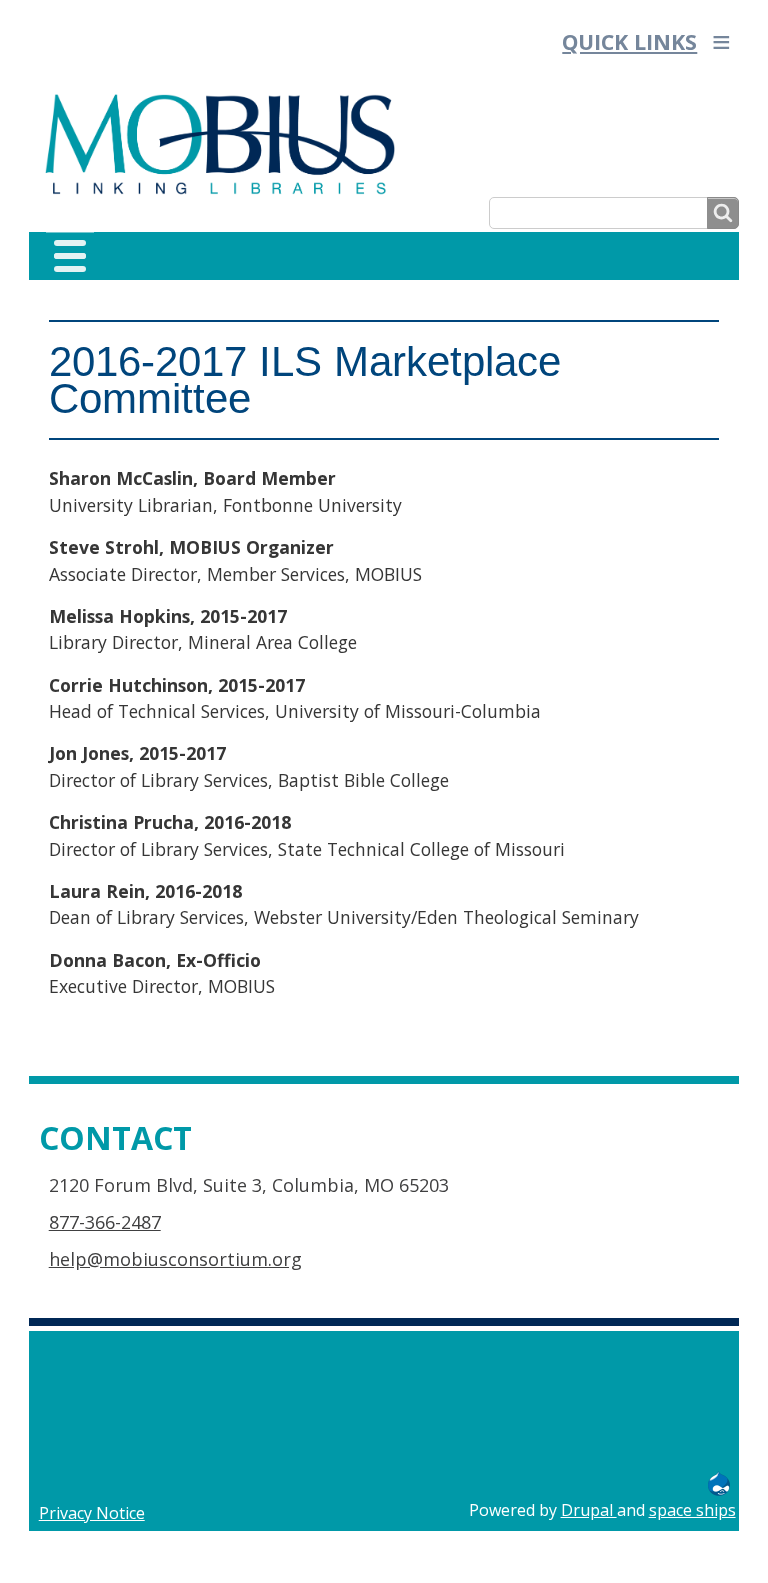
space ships (692, 1510)
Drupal (589, 1510)
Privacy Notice (92, 1513)
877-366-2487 (105, 1222)
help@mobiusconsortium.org (175, 1259)
